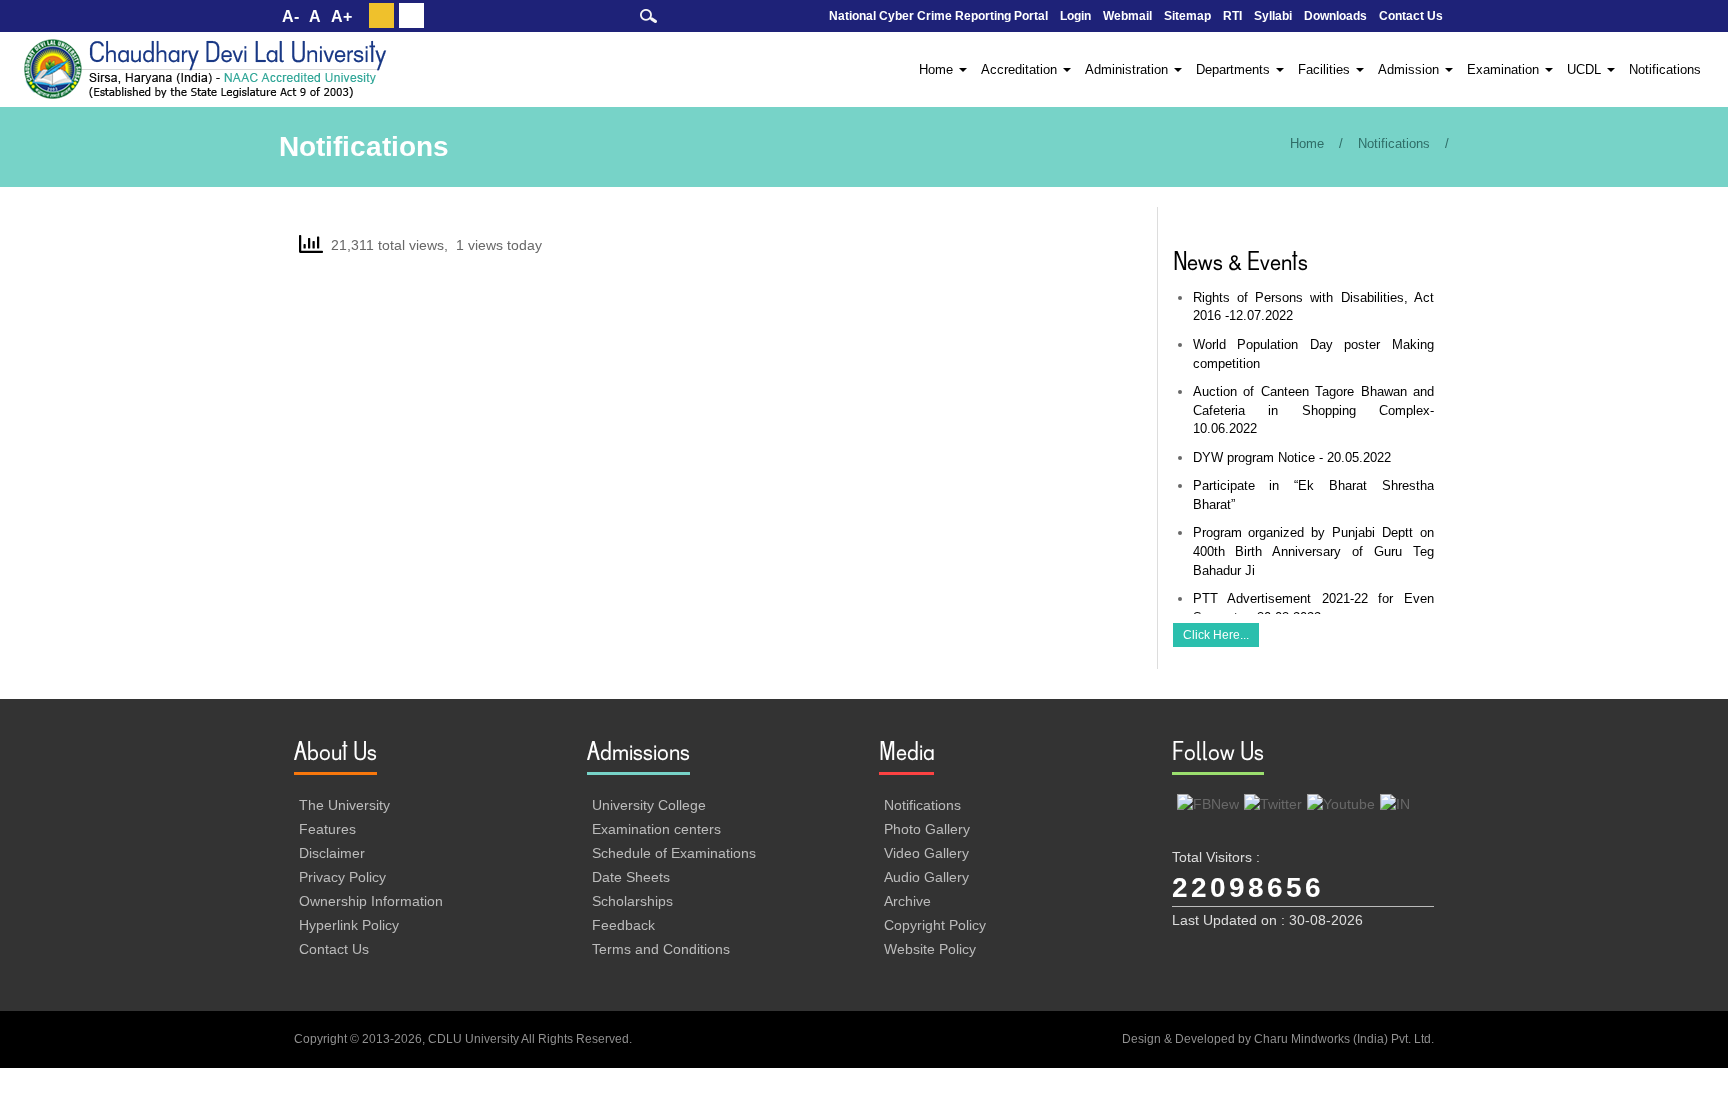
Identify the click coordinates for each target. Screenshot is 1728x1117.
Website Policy (930, 949)
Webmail (1127, 16)
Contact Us (1411, 16)
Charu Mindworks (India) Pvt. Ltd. (1344, 1039)
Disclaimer (332, 853)
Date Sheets (631, 877)
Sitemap (1187, 16)
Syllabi (1273, 16)
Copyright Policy (935, 925)
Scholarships (632, 901)
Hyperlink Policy (349, 925)
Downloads (1335, 16)
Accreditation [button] (1021, 69)
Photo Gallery (927, 829)
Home (1307, 143)
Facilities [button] (1326, 69)
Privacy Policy (342, 877)
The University (344, 805)
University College (649, 805)
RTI (1232, 16)
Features (327, 829)
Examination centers (656, 829)
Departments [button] (1235, 69)
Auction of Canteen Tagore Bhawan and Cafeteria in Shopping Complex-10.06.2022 (1314, 410)
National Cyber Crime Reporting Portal (938, 16)
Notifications (1665, 69)
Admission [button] (1410, 69)
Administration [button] (1128, 69)
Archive (907, 901)
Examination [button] (1505, 69)
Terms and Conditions (661, 949)
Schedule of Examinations (674, 853)
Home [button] (938, 69)
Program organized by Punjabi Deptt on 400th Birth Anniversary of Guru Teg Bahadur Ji (1314, 551)
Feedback (623, 925)
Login (1075, 16)
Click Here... (1216, 635)
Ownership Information (371, 901)
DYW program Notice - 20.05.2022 (1292, 457)
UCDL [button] (1586, 69)
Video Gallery (926, 853)
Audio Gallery (926, 877)
